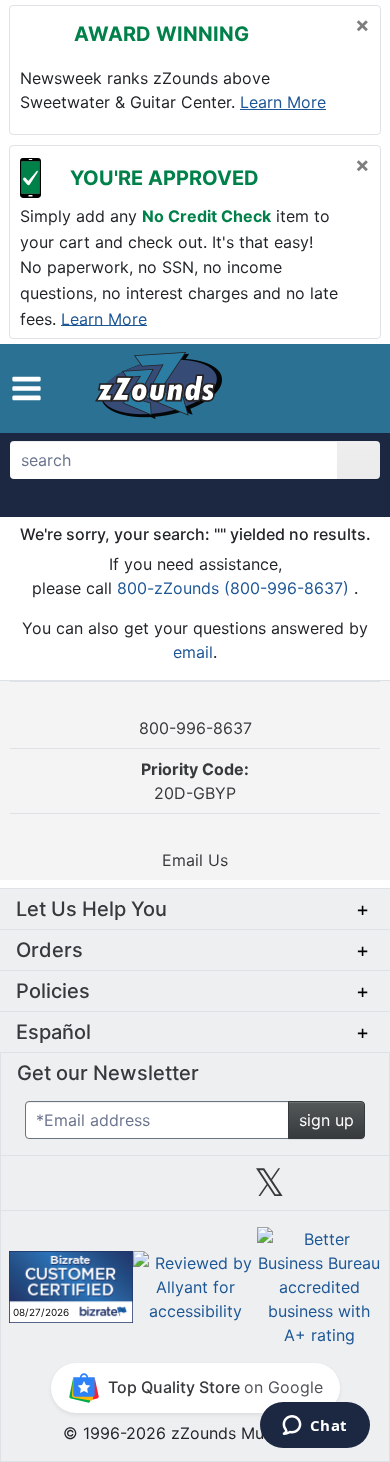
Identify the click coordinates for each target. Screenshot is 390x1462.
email (193, 652)
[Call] (352, 389)
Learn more (283, 102)
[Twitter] (269, 1190)
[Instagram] (195, 1190)
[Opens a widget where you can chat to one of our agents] (314, 1427)
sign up (326, 1120)
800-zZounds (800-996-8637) (235, 588)
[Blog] (46, 1190)
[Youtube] (344, 1190)
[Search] (358, 460)
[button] (26, 388)
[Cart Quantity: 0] (277, 388)
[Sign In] (318, 388)
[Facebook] (120, 1190)
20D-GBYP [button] (195, 781)
